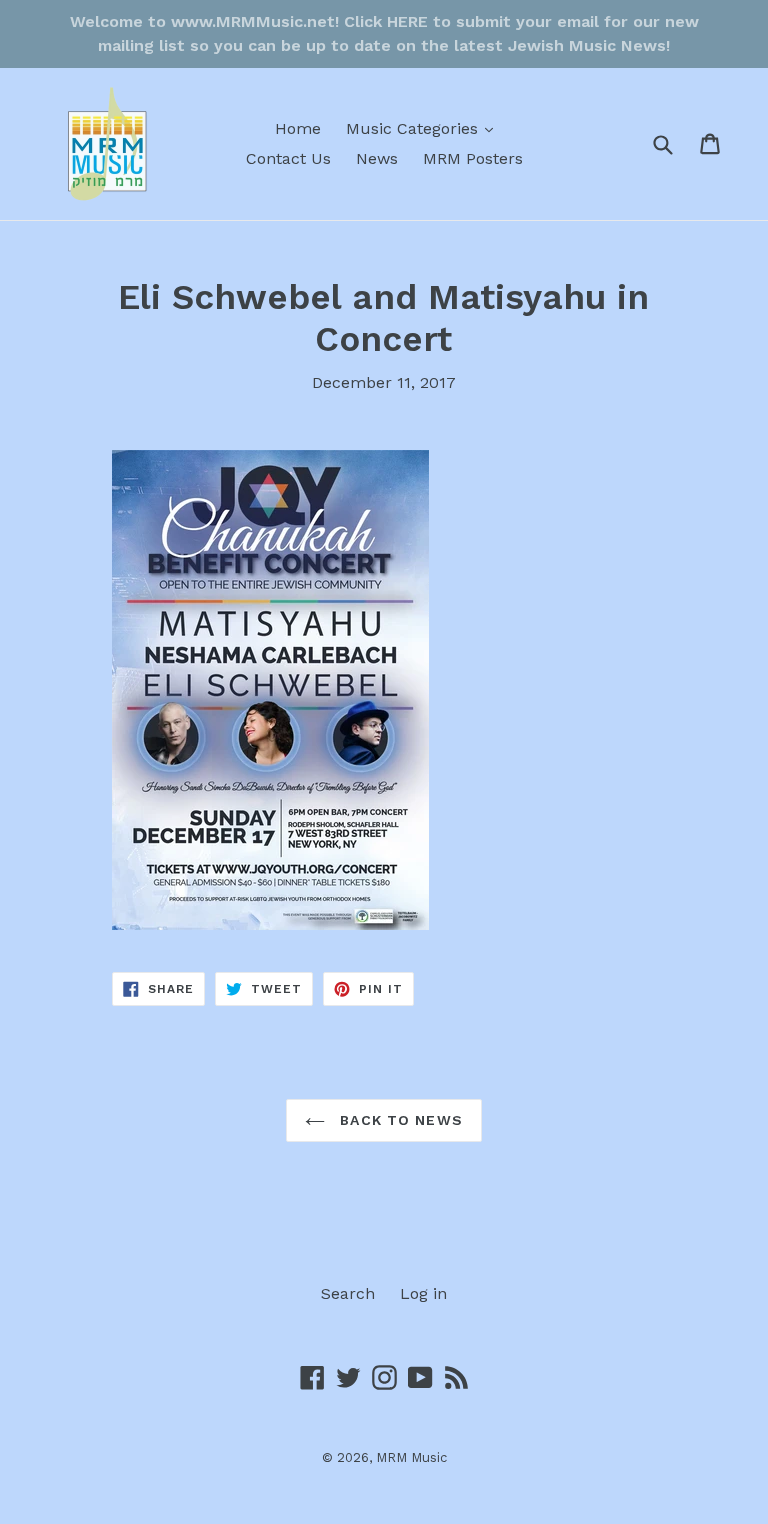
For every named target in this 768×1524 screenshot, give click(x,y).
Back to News (399, 1120)
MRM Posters (473, 158)
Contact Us (288, 158)
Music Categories (424, 128)
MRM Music (411, 1457)
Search (348, 1293)
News (377, 158)
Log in (423, 1293)
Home (298, 128)
